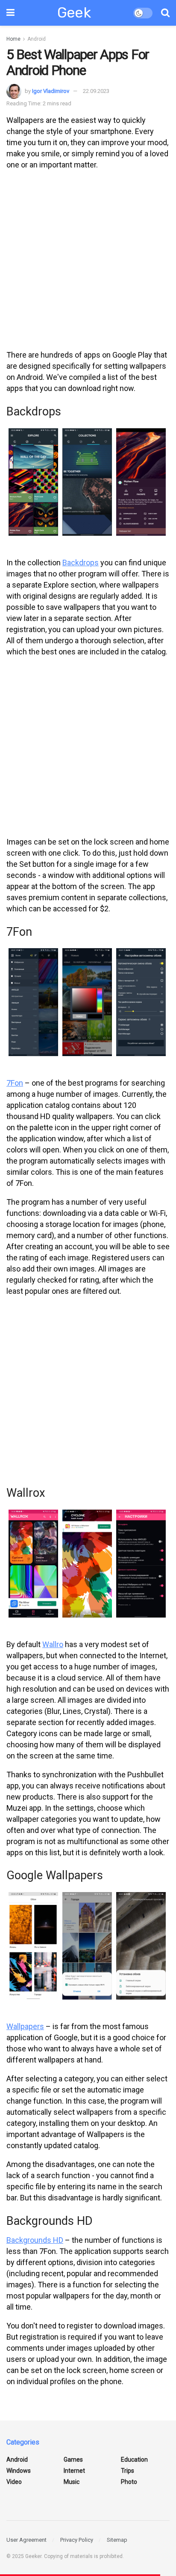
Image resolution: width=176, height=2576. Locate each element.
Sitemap (117, 2540)
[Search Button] (165, 13)
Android (37, 39)
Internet (74, 2471)
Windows (19, 2471)
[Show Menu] (10, 13)
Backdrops (81, 563)
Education (134, 2460)
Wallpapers (25, 2026)
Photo (129, 2482)
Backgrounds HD (35, 2240)
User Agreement (26, 2540)
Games (73, 2460)
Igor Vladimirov (51, 91)
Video (14, 2482)
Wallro (53, 1644)
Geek (74, 13)
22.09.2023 (96, 91)
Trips (128, 2471)
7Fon (15, 1083)
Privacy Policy (77, 2540)
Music (72, 2482)
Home (13, 39)
